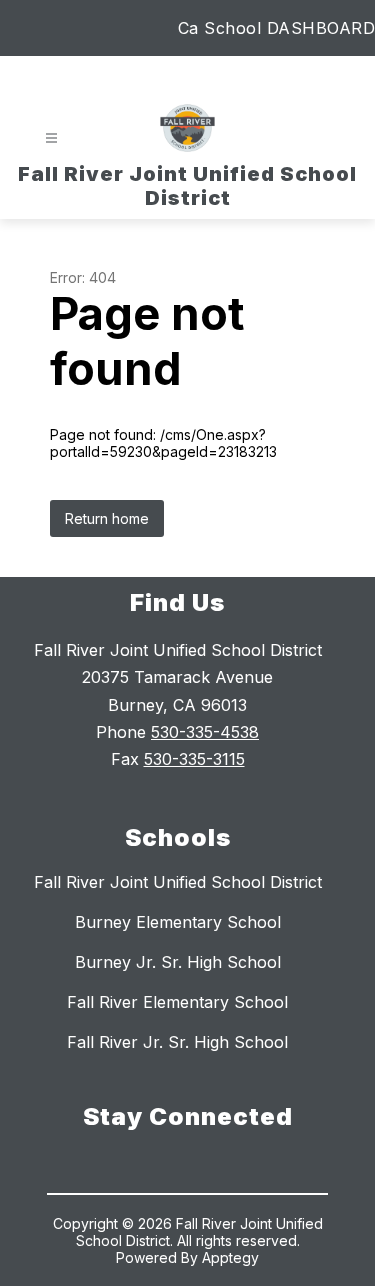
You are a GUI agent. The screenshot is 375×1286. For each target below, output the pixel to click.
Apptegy (230, 1257)
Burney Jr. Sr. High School (178, 962)
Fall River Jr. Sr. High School (177, 1042)
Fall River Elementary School (177, 1002)
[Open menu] (51, 138)
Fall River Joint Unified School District (178, 882)
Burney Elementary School (178, 922)
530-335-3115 (194, 759)
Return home (107, 518)
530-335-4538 (205, 732)
